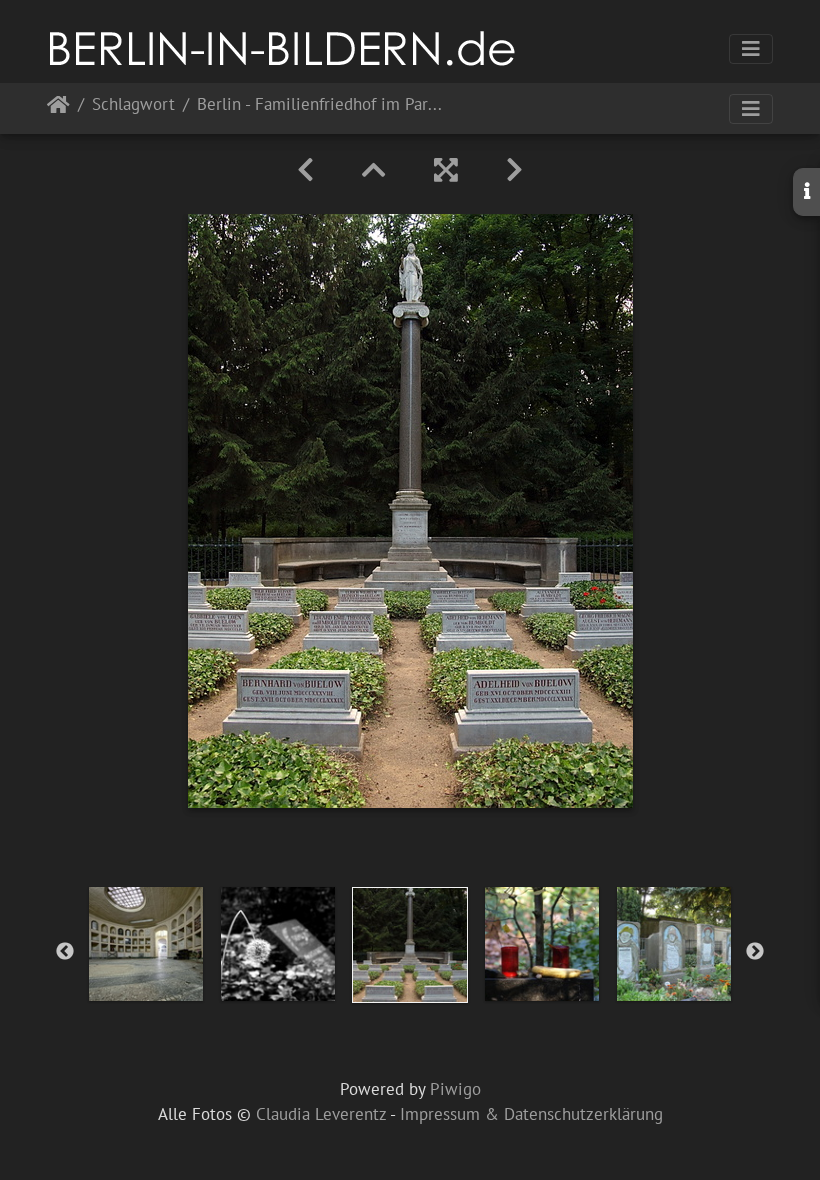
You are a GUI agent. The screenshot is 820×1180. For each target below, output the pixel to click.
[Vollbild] (446, 170)
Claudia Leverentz (321, 1114)
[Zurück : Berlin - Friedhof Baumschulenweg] (305, 170)
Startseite (58, 108)
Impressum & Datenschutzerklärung (531, 1114)
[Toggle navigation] (751, 49)
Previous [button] (65, 952)
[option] (146, 944)
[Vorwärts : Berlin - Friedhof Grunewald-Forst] (514, 170)
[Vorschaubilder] (374, 170)
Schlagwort (133, 105)
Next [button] (755, 952)
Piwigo (455, 1089)
